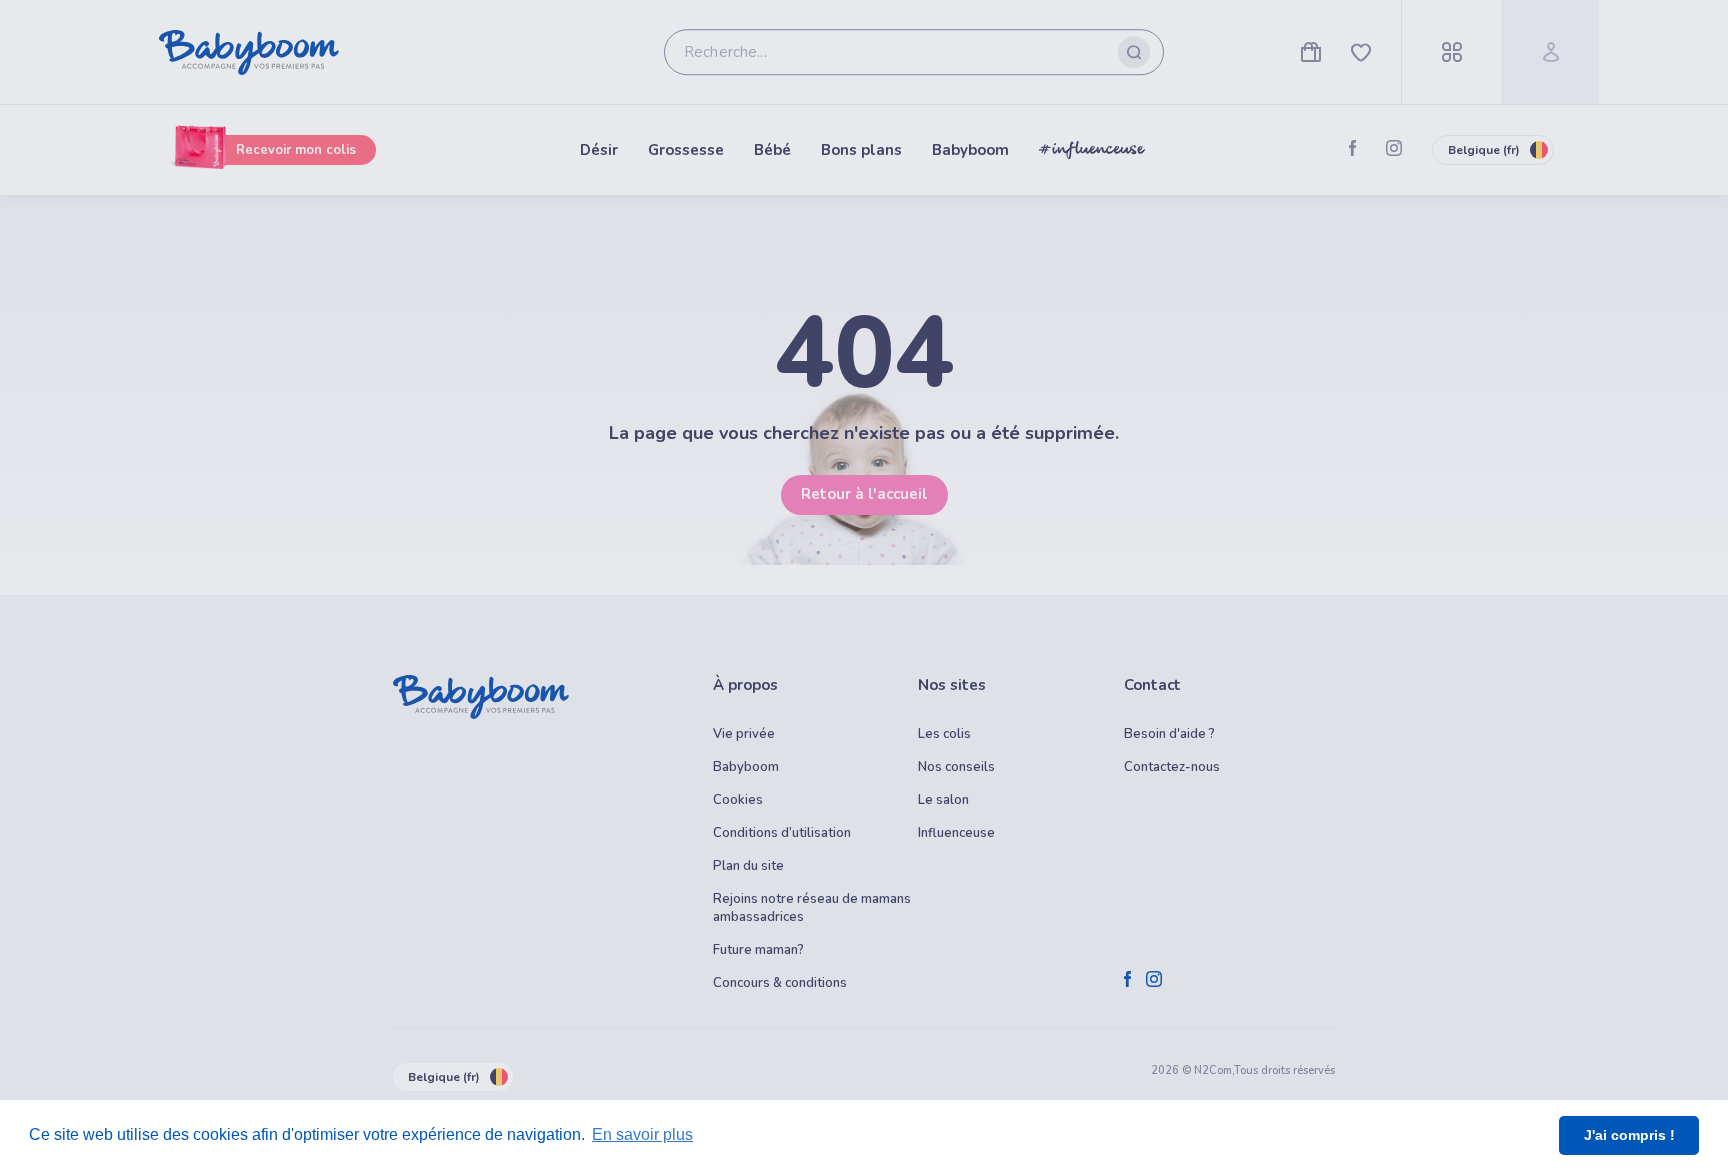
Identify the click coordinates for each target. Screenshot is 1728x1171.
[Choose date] (816, 794)
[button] (616, 935)
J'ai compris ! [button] (1629, 1135)
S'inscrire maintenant (864, 1068)
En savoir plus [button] (642, 1134)
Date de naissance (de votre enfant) (505, 765)
